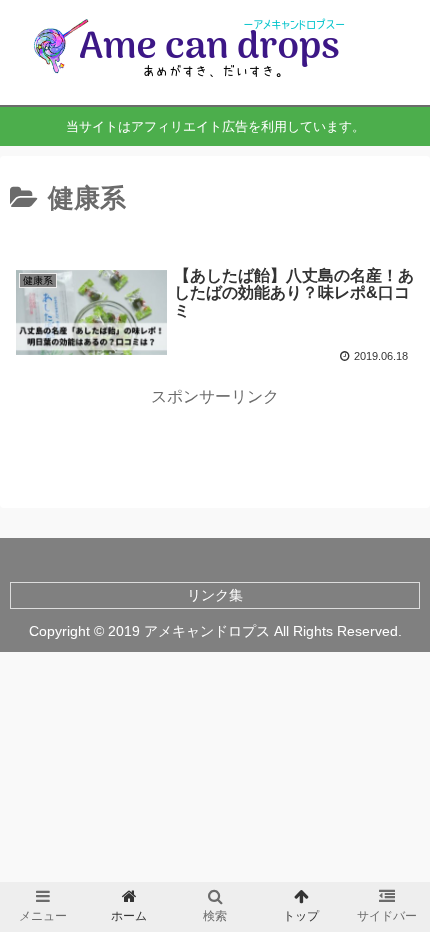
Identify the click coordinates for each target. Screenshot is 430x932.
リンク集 (215, 595)
